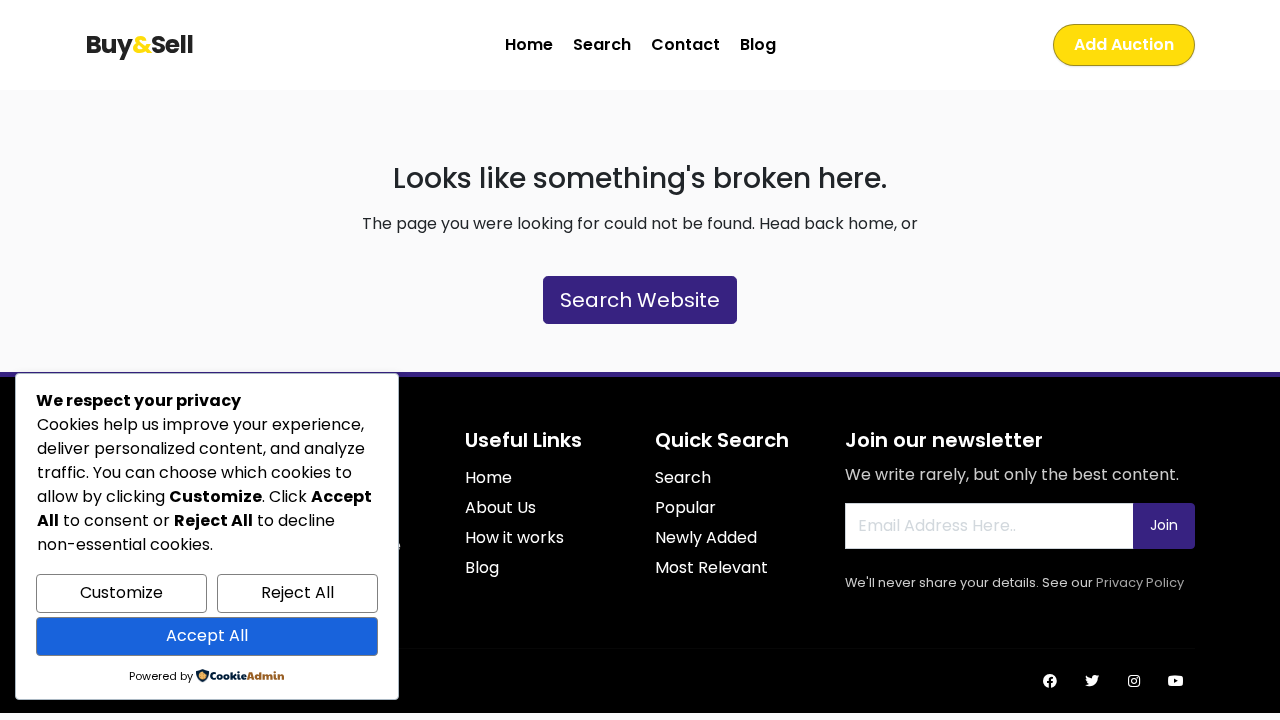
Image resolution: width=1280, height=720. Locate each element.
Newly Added (706, 537)
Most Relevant (711, 567)
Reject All (297, 592)
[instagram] (1134, 681)
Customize (121, 592)
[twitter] (1092, 681)
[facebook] (1050, 681)
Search (602, 44)
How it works (514, 537)
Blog (758, 44)
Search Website (640, 300)
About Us (500, 507)
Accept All (207, 635)
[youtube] (1176, 681)
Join (1164, 525)
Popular (685, 507)
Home (529, 44)
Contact (685, 44)
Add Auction (1124, 44)
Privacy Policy (1140, 582)
